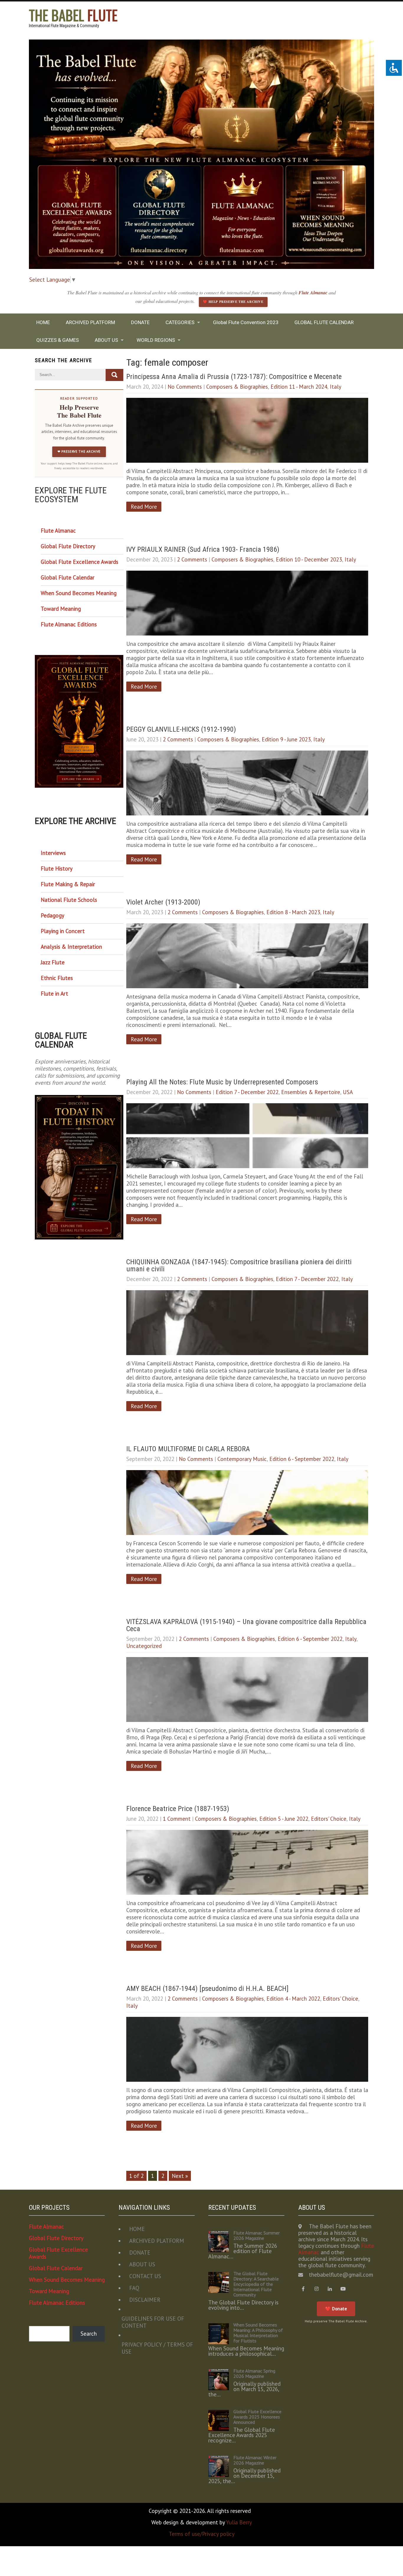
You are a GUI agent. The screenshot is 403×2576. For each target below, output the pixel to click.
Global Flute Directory (68, 546)
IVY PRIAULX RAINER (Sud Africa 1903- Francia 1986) (203, 549)
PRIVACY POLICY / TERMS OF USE (157, 2348)
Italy (336, 387)
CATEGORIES (180, 322)
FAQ (134, 2288)
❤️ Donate (336, 2309)
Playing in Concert (63, 931)
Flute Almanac (314, 293)
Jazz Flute (53, 962)
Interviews (53, 853)
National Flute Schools (69, 900)
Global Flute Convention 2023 (246, 322)
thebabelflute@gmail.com (341, 2275)
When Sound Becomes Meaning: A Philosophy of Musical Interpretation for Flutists (258, 2333)
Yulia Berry (239, 2522)
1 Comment (177, 1819)
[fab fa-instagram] (317, 2289)
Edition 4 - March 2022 (293, 1999)
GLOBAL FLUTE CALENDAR (324, 322)
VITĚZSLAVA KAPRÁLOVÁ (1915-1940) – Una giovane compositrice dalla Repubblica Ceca (246, 1625)
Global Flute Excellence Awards (80, 562)
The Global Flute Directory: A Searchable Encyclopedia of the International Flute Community (256, 2284)
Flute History (57, 868)
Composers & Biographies (237, 387)
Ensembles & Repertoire (311, 1092)
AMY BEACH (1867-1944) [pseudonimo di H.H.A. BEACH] (208, 1989)
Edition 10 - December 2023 (309, 559)
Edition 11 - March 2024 (299, 387)
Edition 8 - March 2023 (293, 912)
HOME (43, 322)
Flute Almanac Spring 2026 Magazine (254, 2373)
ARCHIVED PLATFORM (90, 322)
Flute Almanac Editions (69, 624)
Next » (180, 2176)
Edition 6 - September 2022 (302, 1459)
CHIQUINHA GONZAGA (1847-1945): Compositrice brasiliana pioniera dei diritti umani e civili (239, 1265)
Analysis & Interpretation (71, 947)
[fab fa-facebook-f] (303, 2289)
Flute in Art (54, 994)
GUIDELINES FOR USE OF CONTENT (153, 2322)
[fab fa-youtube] (343, 2289)
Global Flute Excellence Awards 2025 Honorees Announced (257, 2417)
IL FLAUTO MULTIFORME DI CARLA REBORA (189, 1449)
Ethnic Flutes (57, 978)
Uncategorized (144, 1646)
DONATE (140, 322)
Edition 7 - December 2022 (247, 1092)
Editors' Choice (329, 1819)
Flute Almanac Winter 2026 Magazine (255, 2460)
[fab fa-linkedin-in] (330, 2289)
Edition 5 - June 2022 (284, 1819)
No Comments (185, 387)
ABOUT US (106, 340)
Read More (144, 507)
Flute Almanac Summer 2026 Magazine (257, 2235)
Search (89, 2334)
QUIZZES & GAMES (58, 340)
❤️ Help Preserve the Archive (233, 302)
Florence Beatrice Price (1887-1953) (178, 1809)
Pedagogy (53, 915)
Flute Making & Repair (68, 884)
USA (348, 1092)
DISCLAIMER (145, 2300)
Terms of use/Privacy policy (202, 2534)
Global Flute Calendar (68, 577)
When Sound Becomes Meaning (79, 593)
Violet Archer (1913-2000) (163, 902)
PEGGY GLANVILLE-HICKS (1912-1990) (181, 729)
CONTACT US (145, 2276)
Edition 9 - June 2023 (286, 739)
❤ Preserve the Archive (79, 452)
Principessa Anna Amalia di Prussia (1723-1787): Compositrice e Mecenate (235, 377)
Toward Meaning (61, 609)
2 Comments (192, 559)
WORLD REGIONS (156, 340)
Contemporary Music (242, 1459)
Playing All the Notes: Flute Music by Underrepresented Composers (222, 1082)
